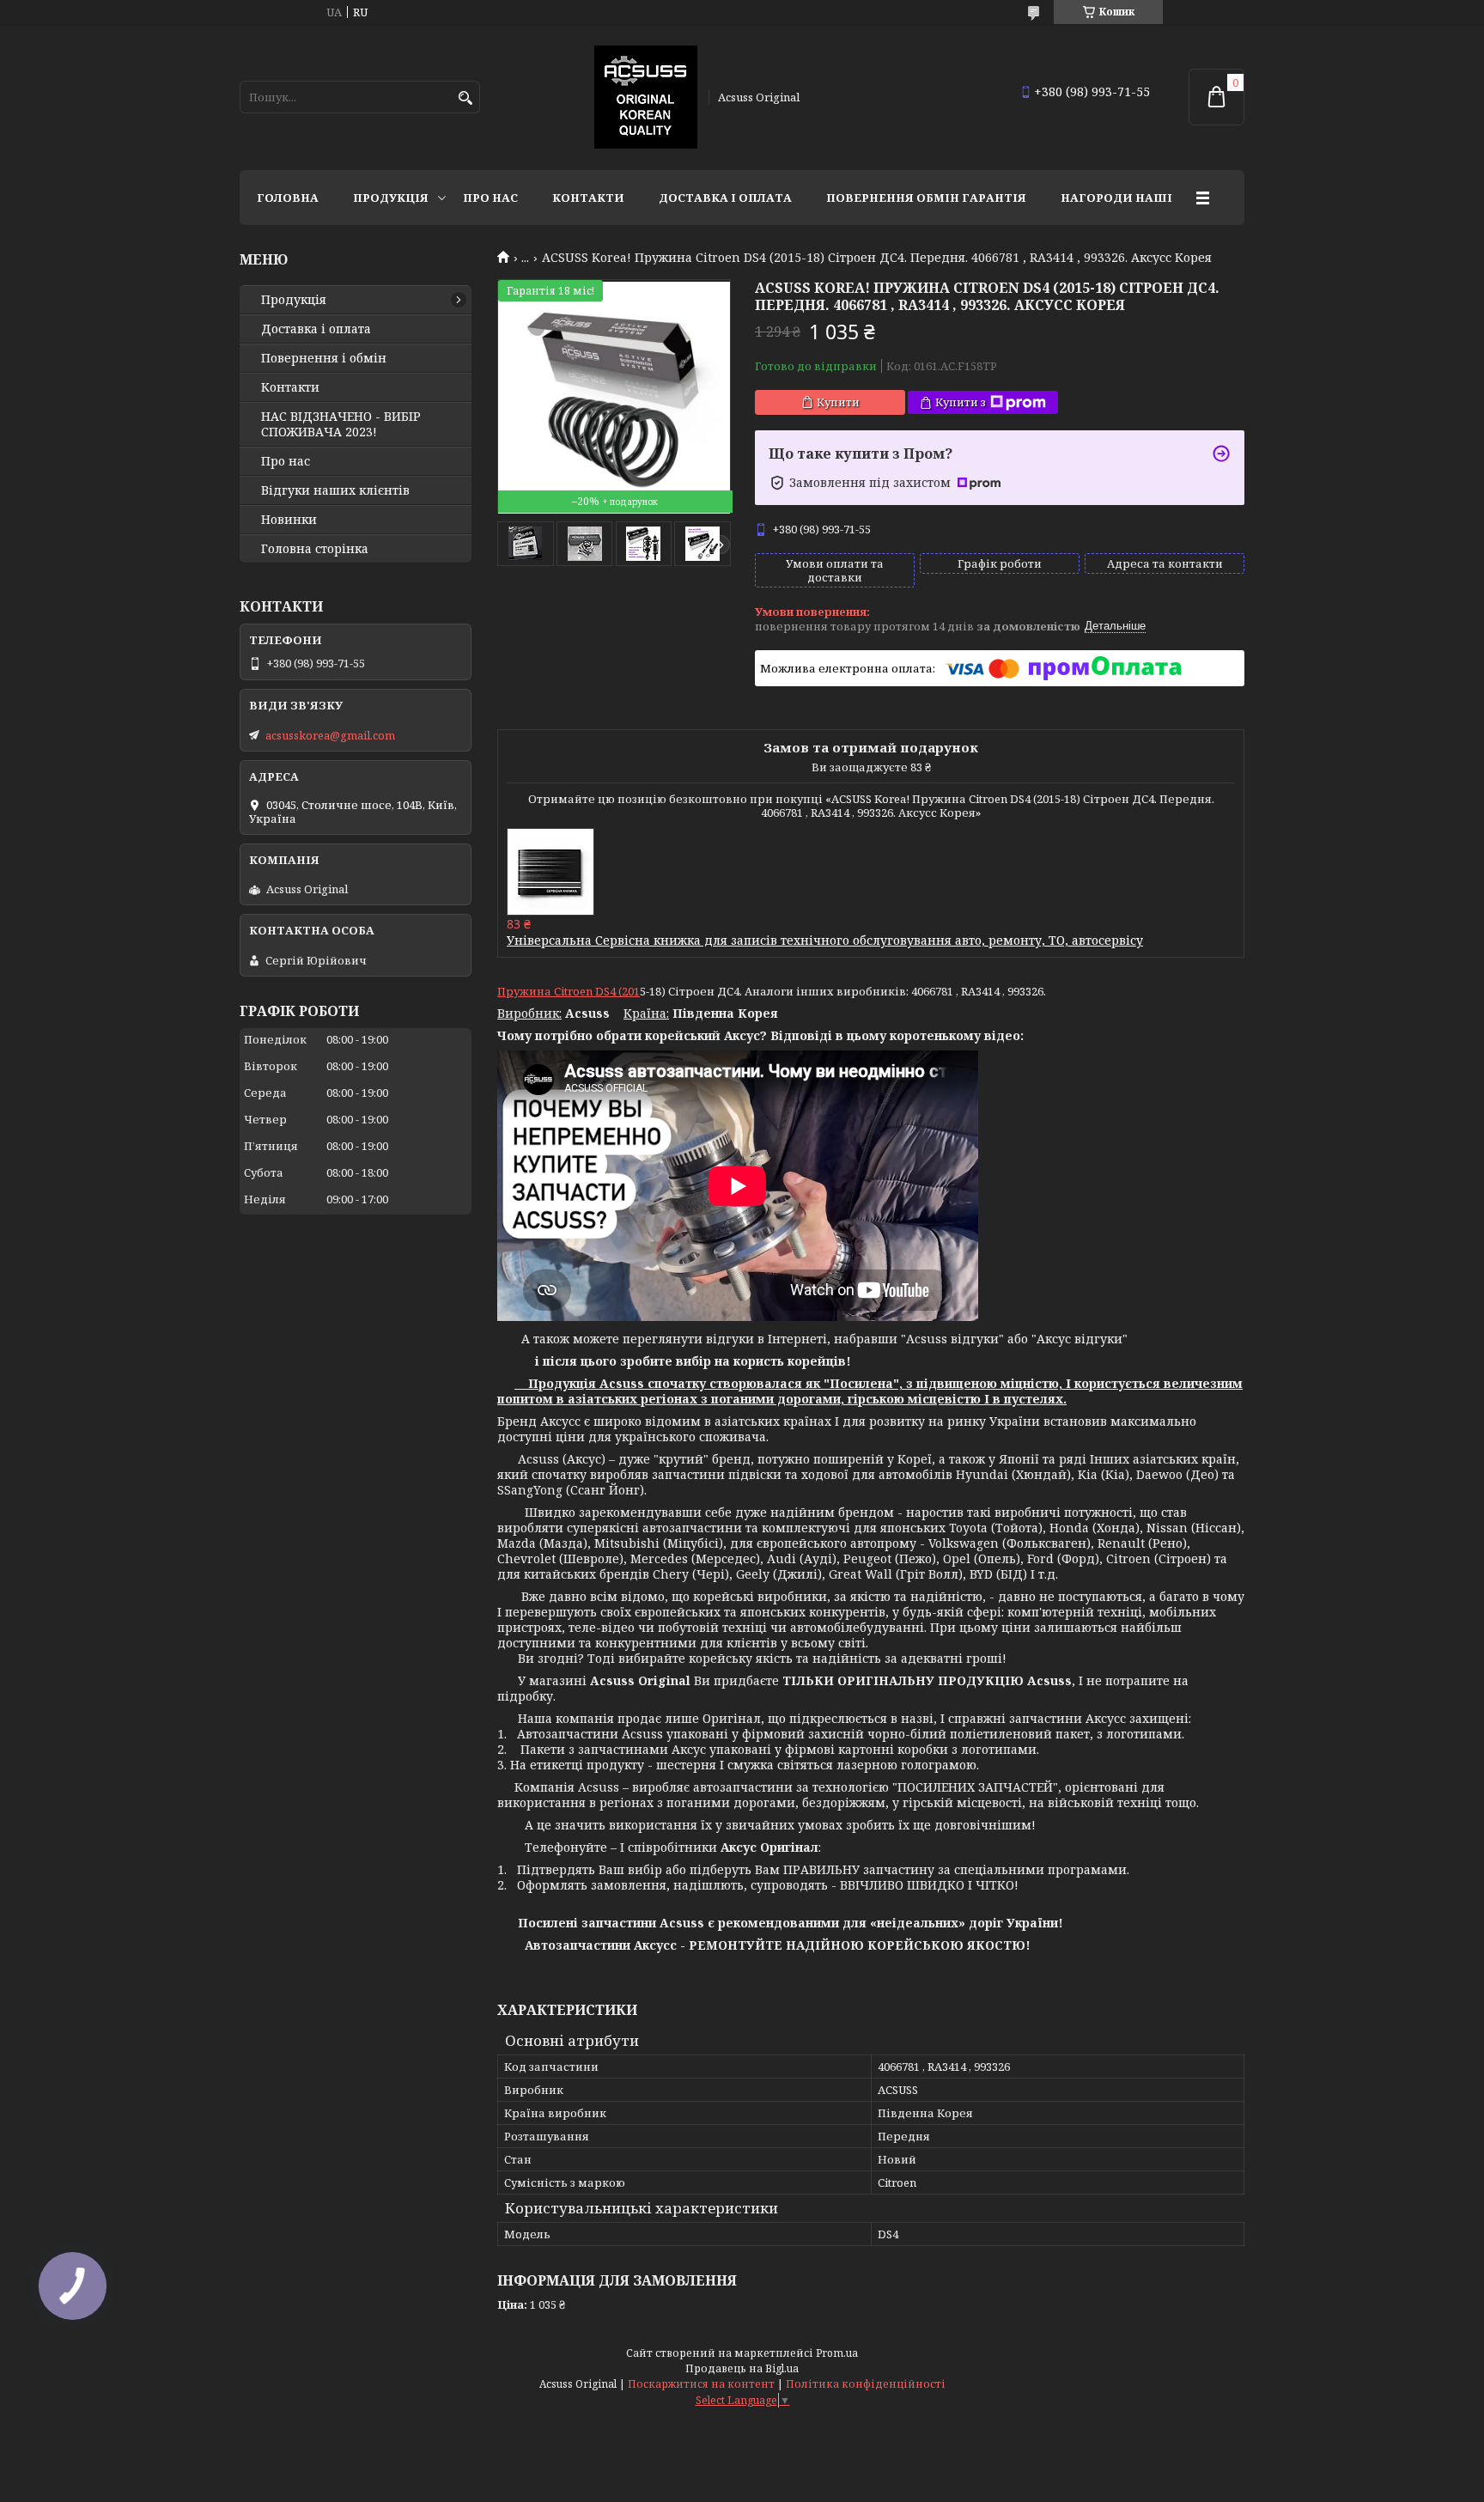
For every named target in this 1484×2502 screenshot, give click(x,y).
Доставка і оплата (725, 198)
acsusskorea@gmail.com (330, 735)
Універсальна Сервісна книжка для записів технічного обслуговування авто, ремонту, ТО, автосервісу (825, 940)
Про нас (490, 198)
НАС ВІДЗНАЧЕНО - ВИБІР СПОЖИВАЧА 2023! (341, 424)
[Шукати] (465, 98)
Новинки (289, 520)
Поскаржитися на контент (701, 2384)
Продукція (391, 198)
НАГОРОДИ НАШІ (1116, 198)
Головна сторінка (315, 549)
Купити (838, 402)
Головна (288, 198)
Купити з (961, 402)
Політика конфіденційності (866, 2384)
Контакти (588, 198)
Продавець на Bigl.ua (742, 2368)
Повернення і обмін (324, 358)
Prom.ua (837, 2353)
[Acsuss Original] (646, 97)
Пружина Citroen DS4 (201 (569, 991)
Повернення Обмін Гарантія (926, 198)
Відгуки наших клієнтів (335, 490)
